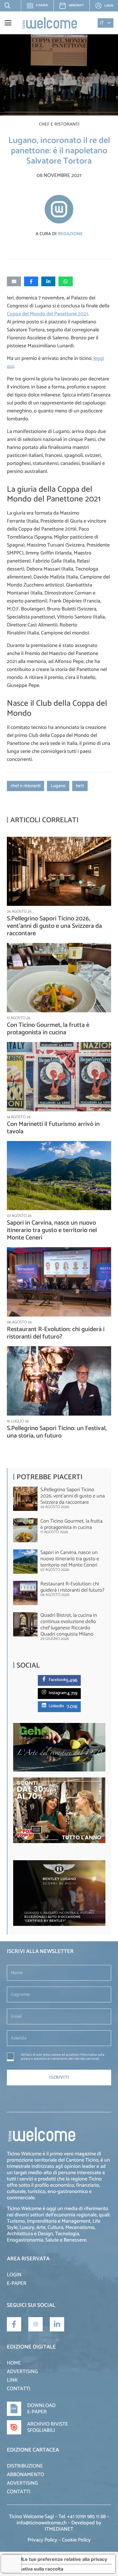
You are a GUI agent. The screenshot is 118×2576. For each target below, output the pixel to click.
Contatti (19, 2389)
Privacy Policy (42, 2540)
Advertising (22, 2372)
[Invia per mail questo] (14, 281)
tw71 (80, 786)
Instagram (58, 1693)
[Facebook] (45, 1679)
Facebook (57, 1680)
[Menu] (8, 23)
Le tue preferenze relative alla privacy (65, 2559)
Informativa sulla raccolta (35, 2569)
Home (14, 2363)
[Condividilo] (31, 281)
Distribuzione (25, 2466)
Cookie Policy (76, 2540)
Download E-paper (41, 2409)
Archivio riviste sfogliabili (48, 2427)
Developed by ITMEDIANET (73, 2526)
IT (102, 23)
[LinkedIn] (57, 2324)
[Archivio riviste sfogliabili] (17, 2427)
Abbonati (76, 5)
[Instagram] (45, 1692)
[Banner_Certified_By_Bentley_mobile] (59, 1925)
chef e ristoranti (25, 786)
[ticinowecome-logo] (50, 23)
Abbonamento (25, 2475)
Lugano (58, 786)
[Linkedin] (45, 1705)
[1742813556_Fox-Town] (59, 1842)
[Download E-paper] (17, 2409)
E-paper (39, 7)
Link (12, 2380)
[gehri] (59, 1770)
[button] (6, 6)
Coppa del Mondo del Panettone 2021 (47, 314)
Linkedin (56, 1706)
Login (14, 2275)
